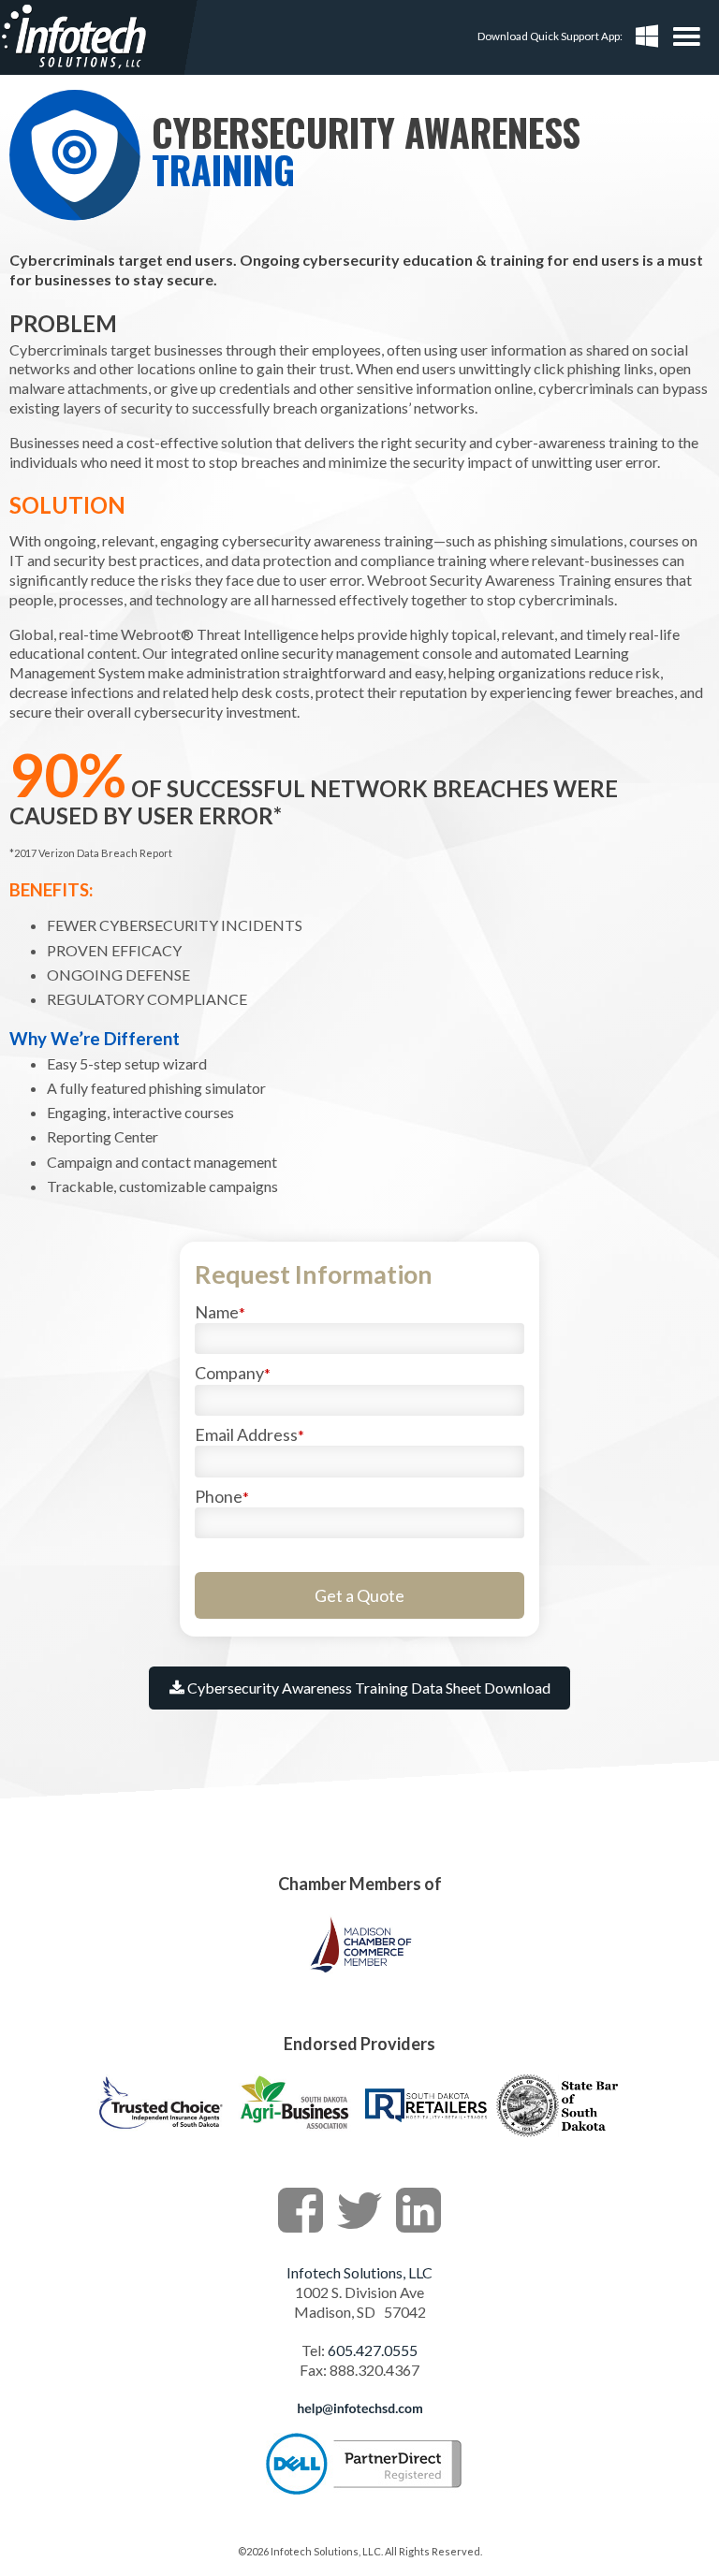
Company (233, 1373)
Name (220, 1312)
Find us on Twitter (359, 2210)
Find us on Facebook (301, 2210)
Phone (222, 1496)
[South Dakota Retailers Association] (426, 2135)
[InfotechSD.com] (74, 37)
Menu (691, 29)
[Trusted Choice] (160, 2135)
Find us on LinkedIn (418, 2210)
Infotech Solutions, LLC (359, 2272)
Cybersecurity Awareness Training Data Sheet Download (367, 1688)
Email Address (249, 1434)
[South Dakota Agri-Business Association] (293, 2135)
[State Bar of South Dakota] (559, 2135)
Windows (647, 36)
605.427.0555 (373, 2350)
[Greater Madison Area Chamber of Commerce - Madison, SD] (359, 1974)
